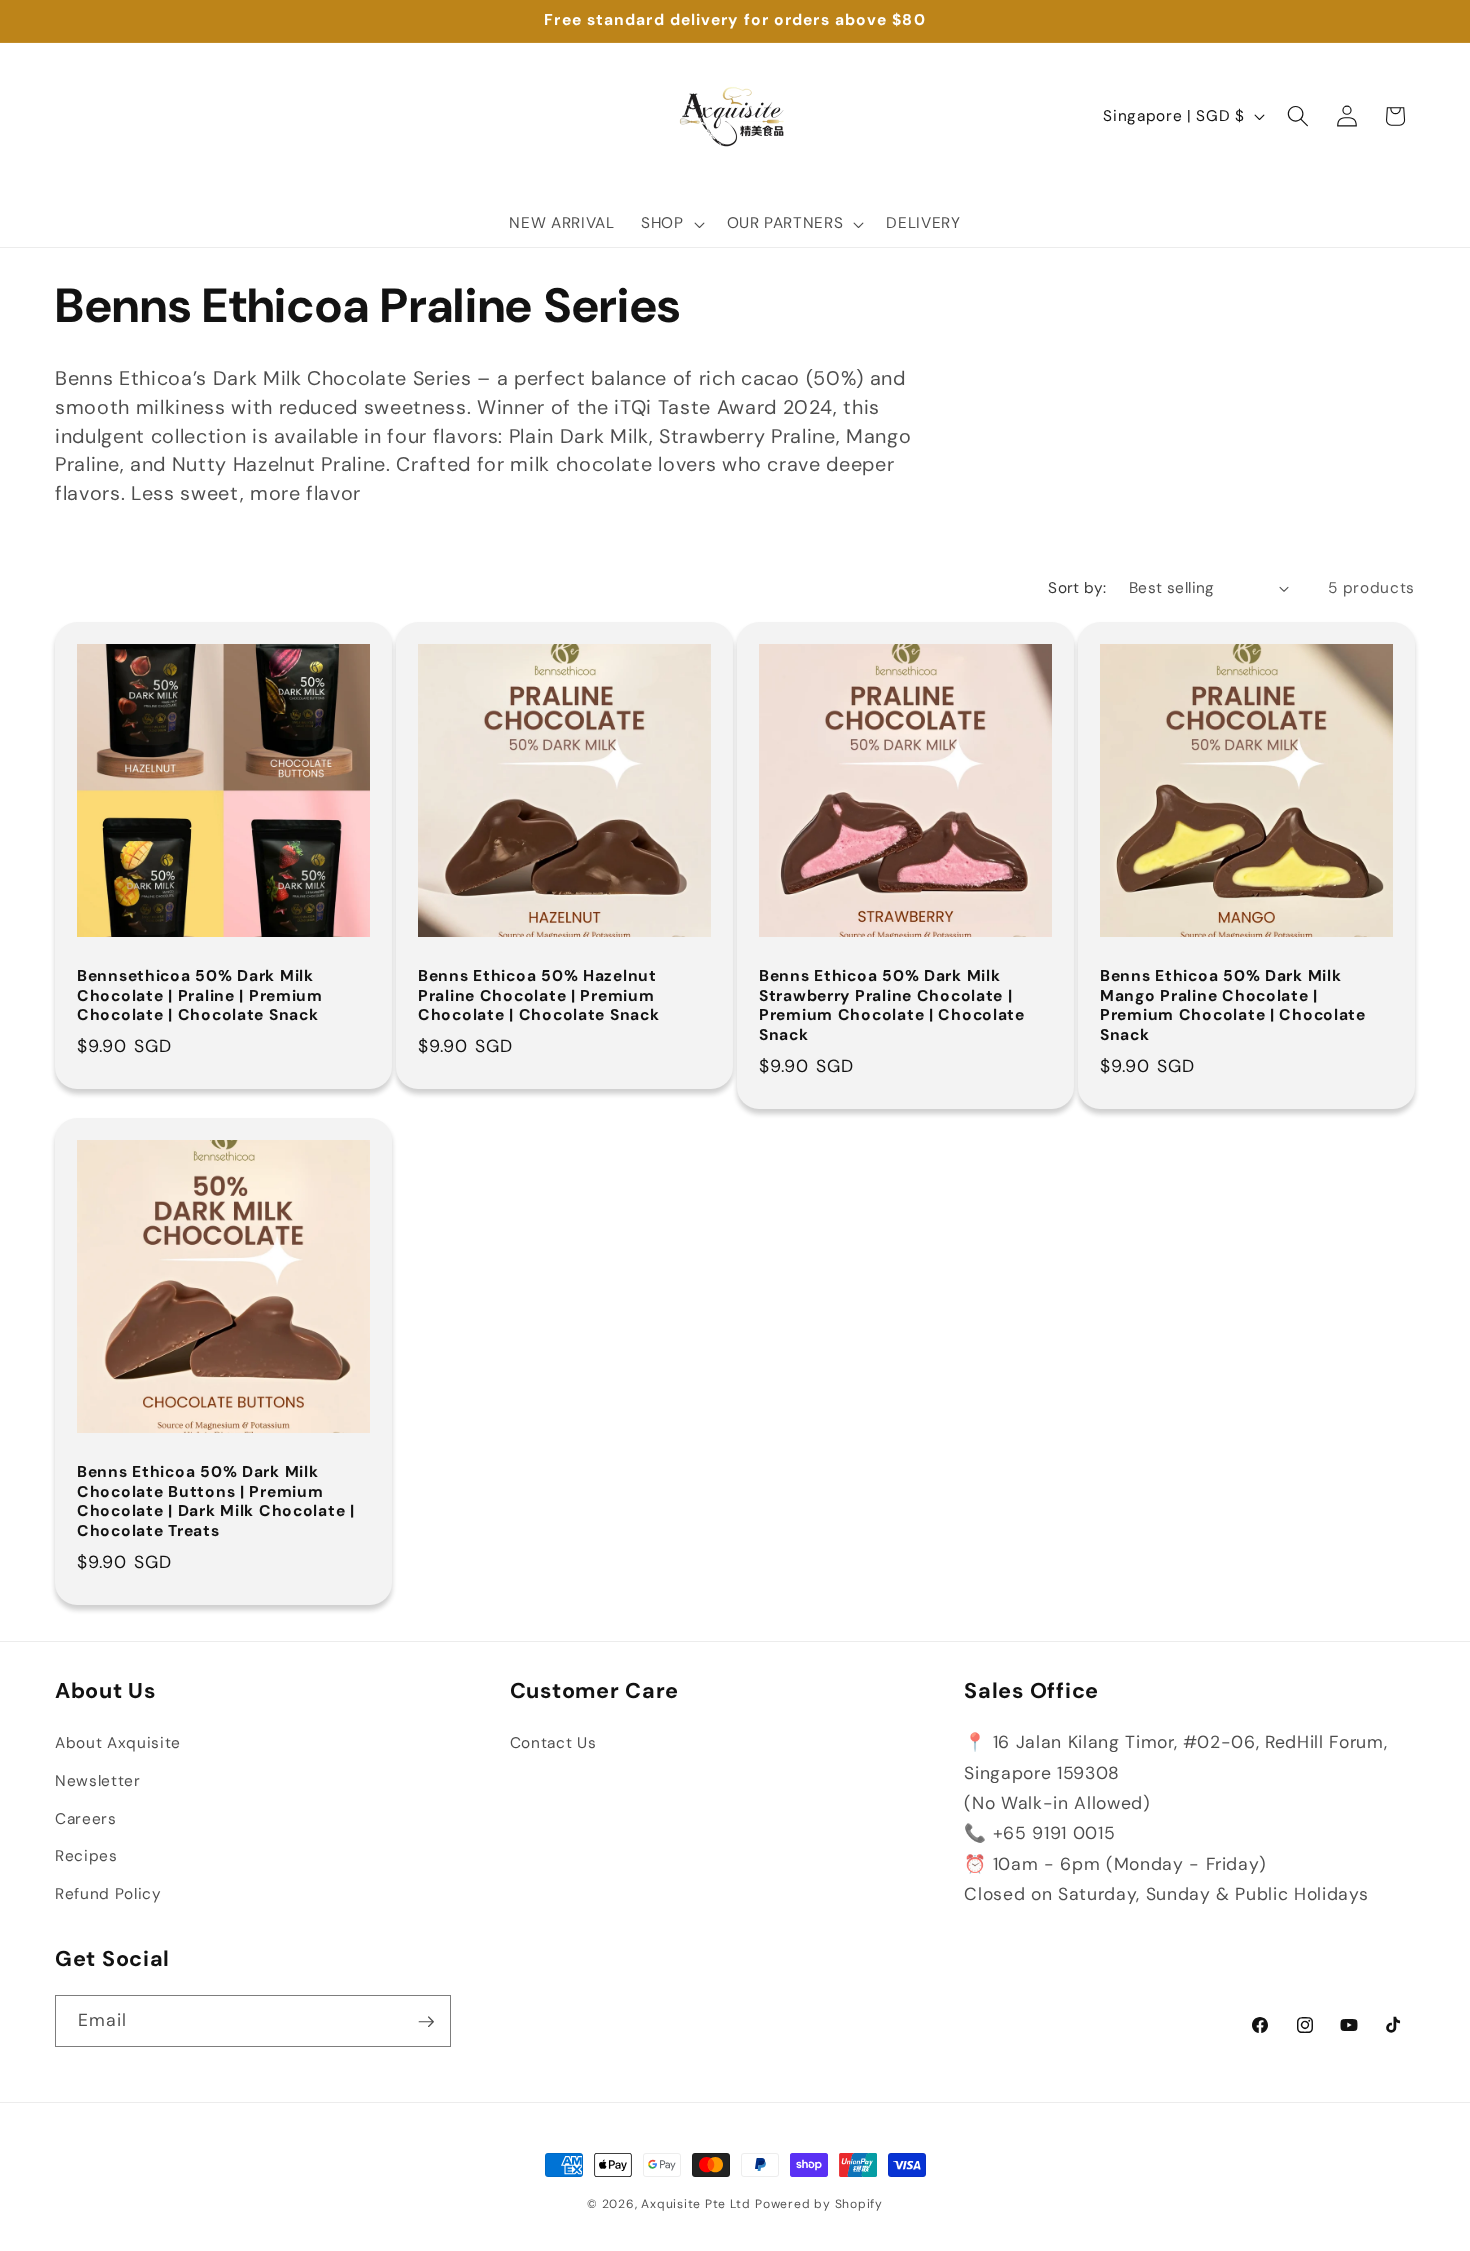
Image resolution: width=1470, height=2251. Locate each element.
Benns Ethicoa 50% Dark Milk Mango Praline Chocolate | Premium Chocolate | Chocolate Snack (1233, 1006)
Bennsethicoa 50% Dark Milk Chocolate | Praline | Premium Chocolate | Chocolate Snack (200, 996)
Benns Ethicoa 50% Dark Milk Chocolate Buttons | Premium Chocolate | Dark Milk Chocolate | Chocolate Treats (216, 1501)
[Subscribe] (426, 2022)
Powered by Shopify (819, 2204)
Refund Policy (108, 1894)
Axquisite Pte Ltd (695, 2204)
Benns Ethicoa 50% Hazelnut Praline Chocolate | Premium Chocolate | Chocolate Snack (538, 996)
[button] (671, 224)
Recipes (86, 1856)
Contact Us (553, 1744)
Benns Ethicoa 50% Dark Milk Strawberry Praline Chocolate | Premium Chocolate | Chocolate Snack (892, 1006)
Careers (86, 1819)
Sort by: (1077, 588)
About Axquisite (118, 1744)
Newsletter (98, 1781)
